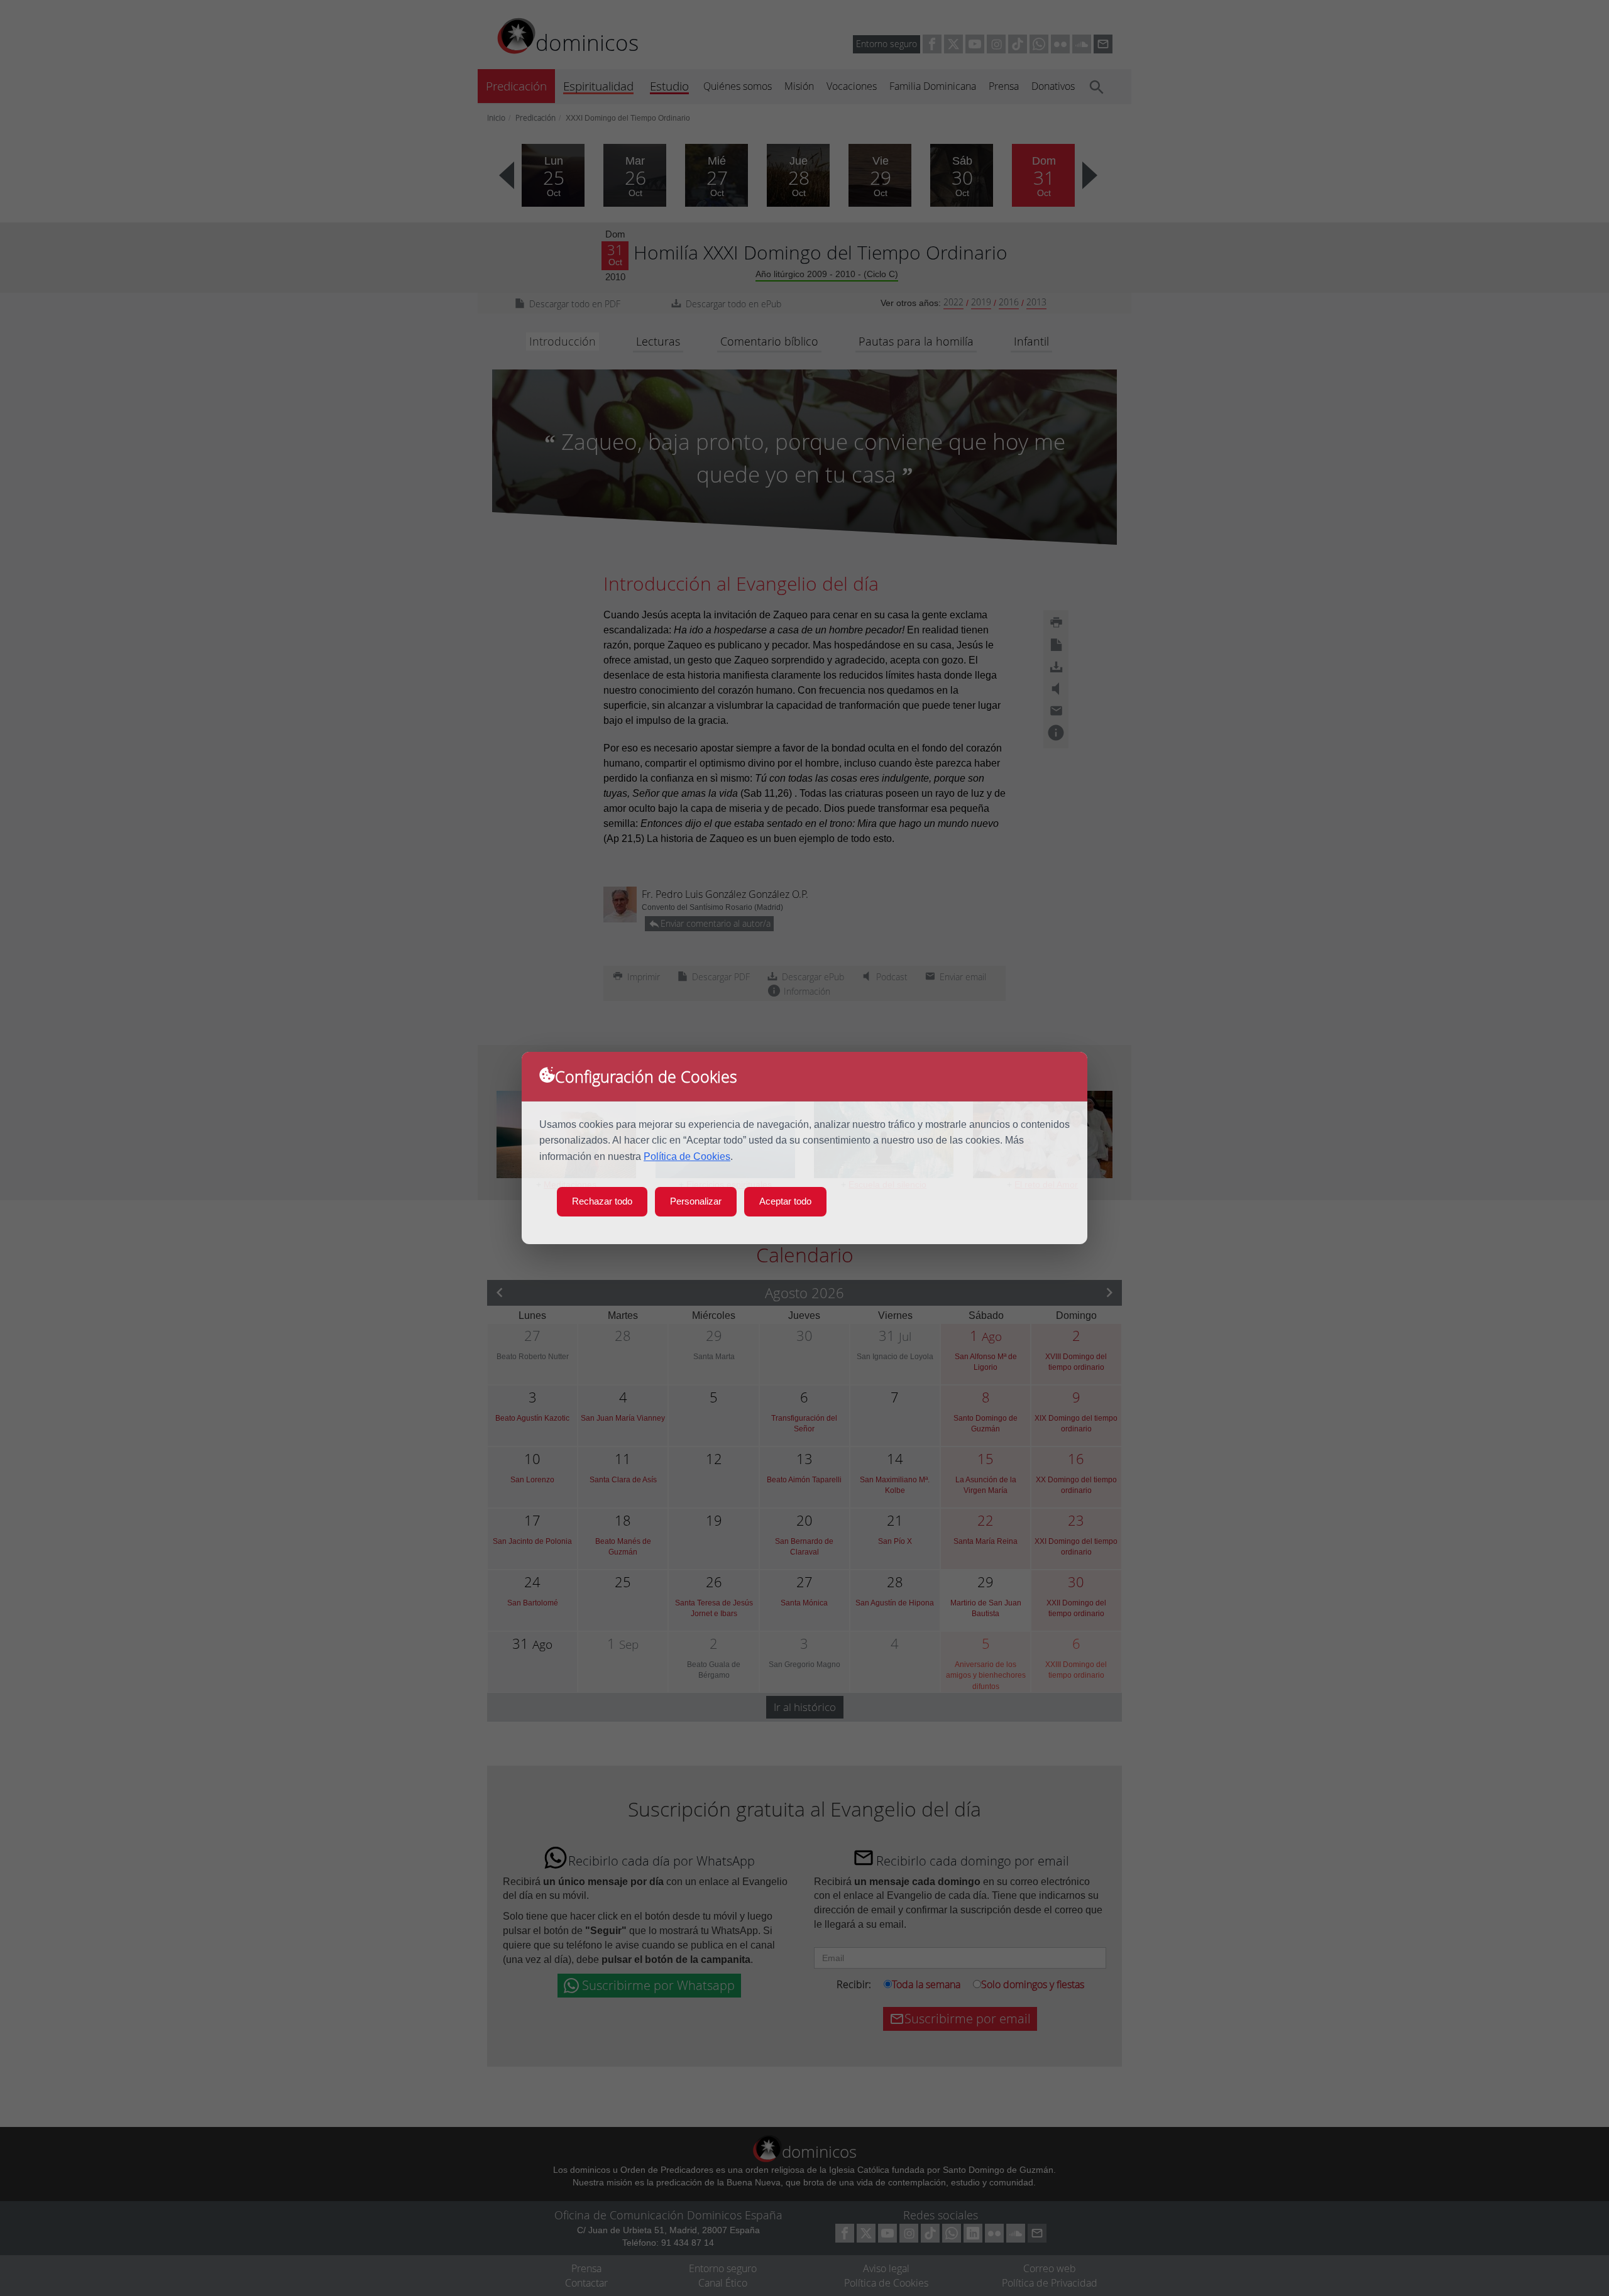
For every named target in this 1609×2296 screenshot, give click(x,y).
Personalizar (696, 1201)
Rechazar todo (602, 1201)
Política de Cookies (687, 1156)
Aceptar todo (785, 1201)
